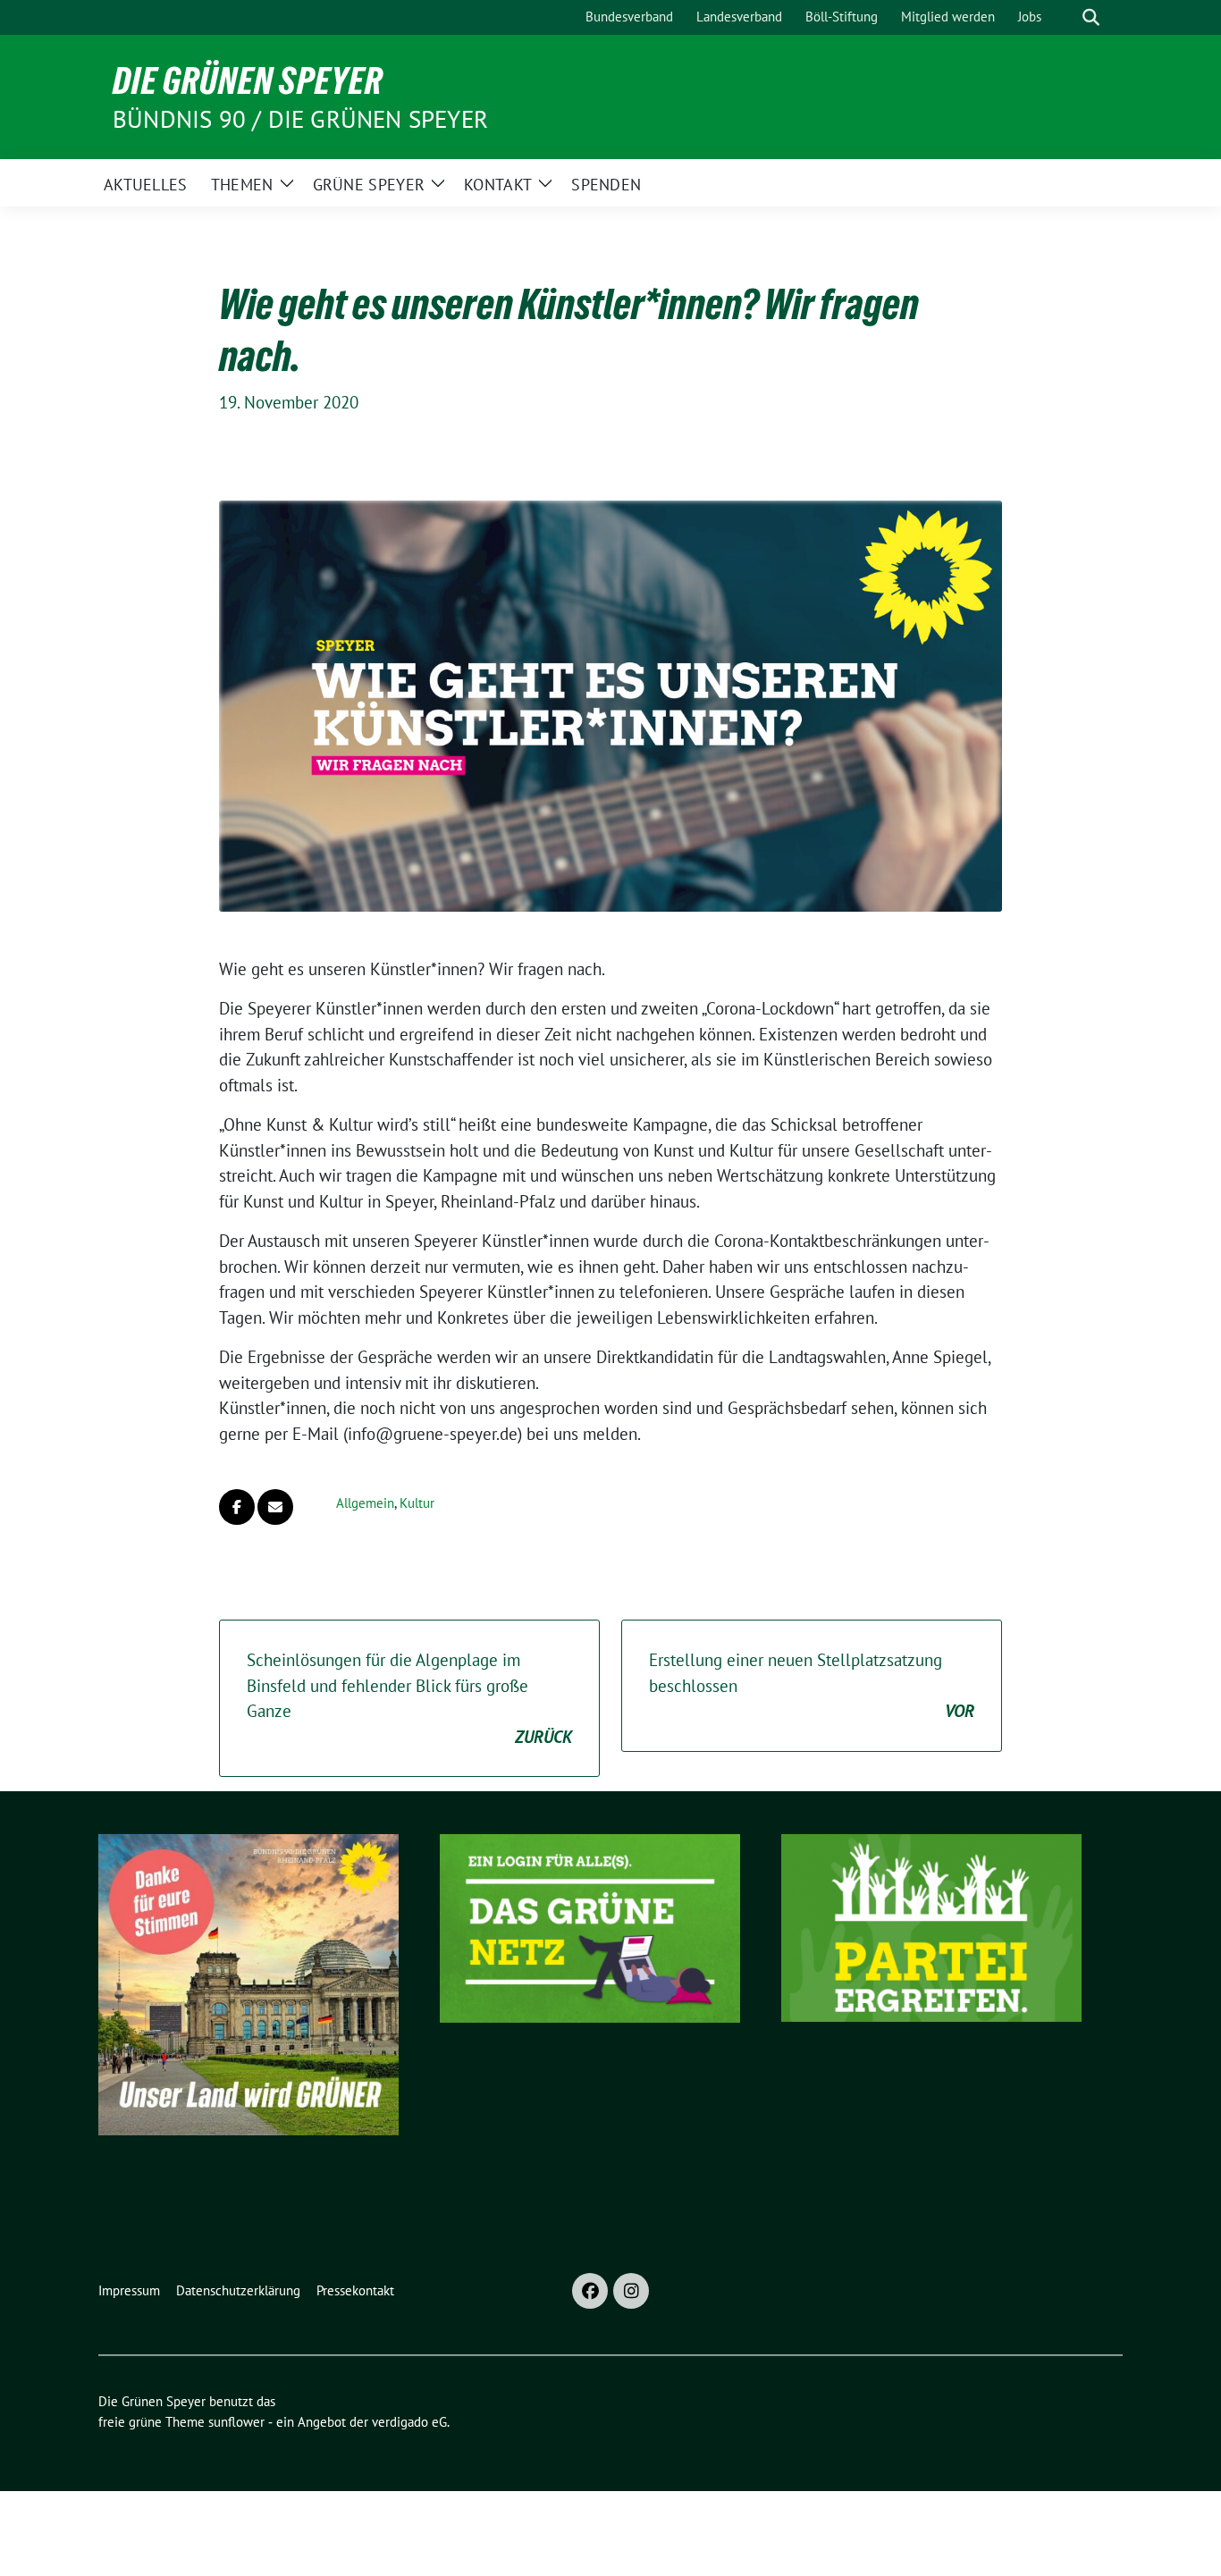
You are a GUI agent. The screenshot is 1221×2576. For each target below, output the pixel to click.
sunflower (236, 2422)
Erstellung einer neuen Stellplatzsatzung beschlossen (812, 1685)
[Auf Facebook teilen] (237, 1507)
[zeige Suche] (1091, 17)
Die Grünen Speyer (248, 80)
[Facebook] (590, 2291)
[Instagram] (631, 2291)
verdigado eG (409, 2422)
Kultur (417, 1503)
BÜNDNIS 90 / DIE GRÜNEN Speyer (300, 119)
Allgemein (365, 1503)
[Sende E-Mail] (275, 1507)
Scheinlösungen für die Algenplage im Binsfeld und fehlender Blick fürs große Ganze (409, 1698)
